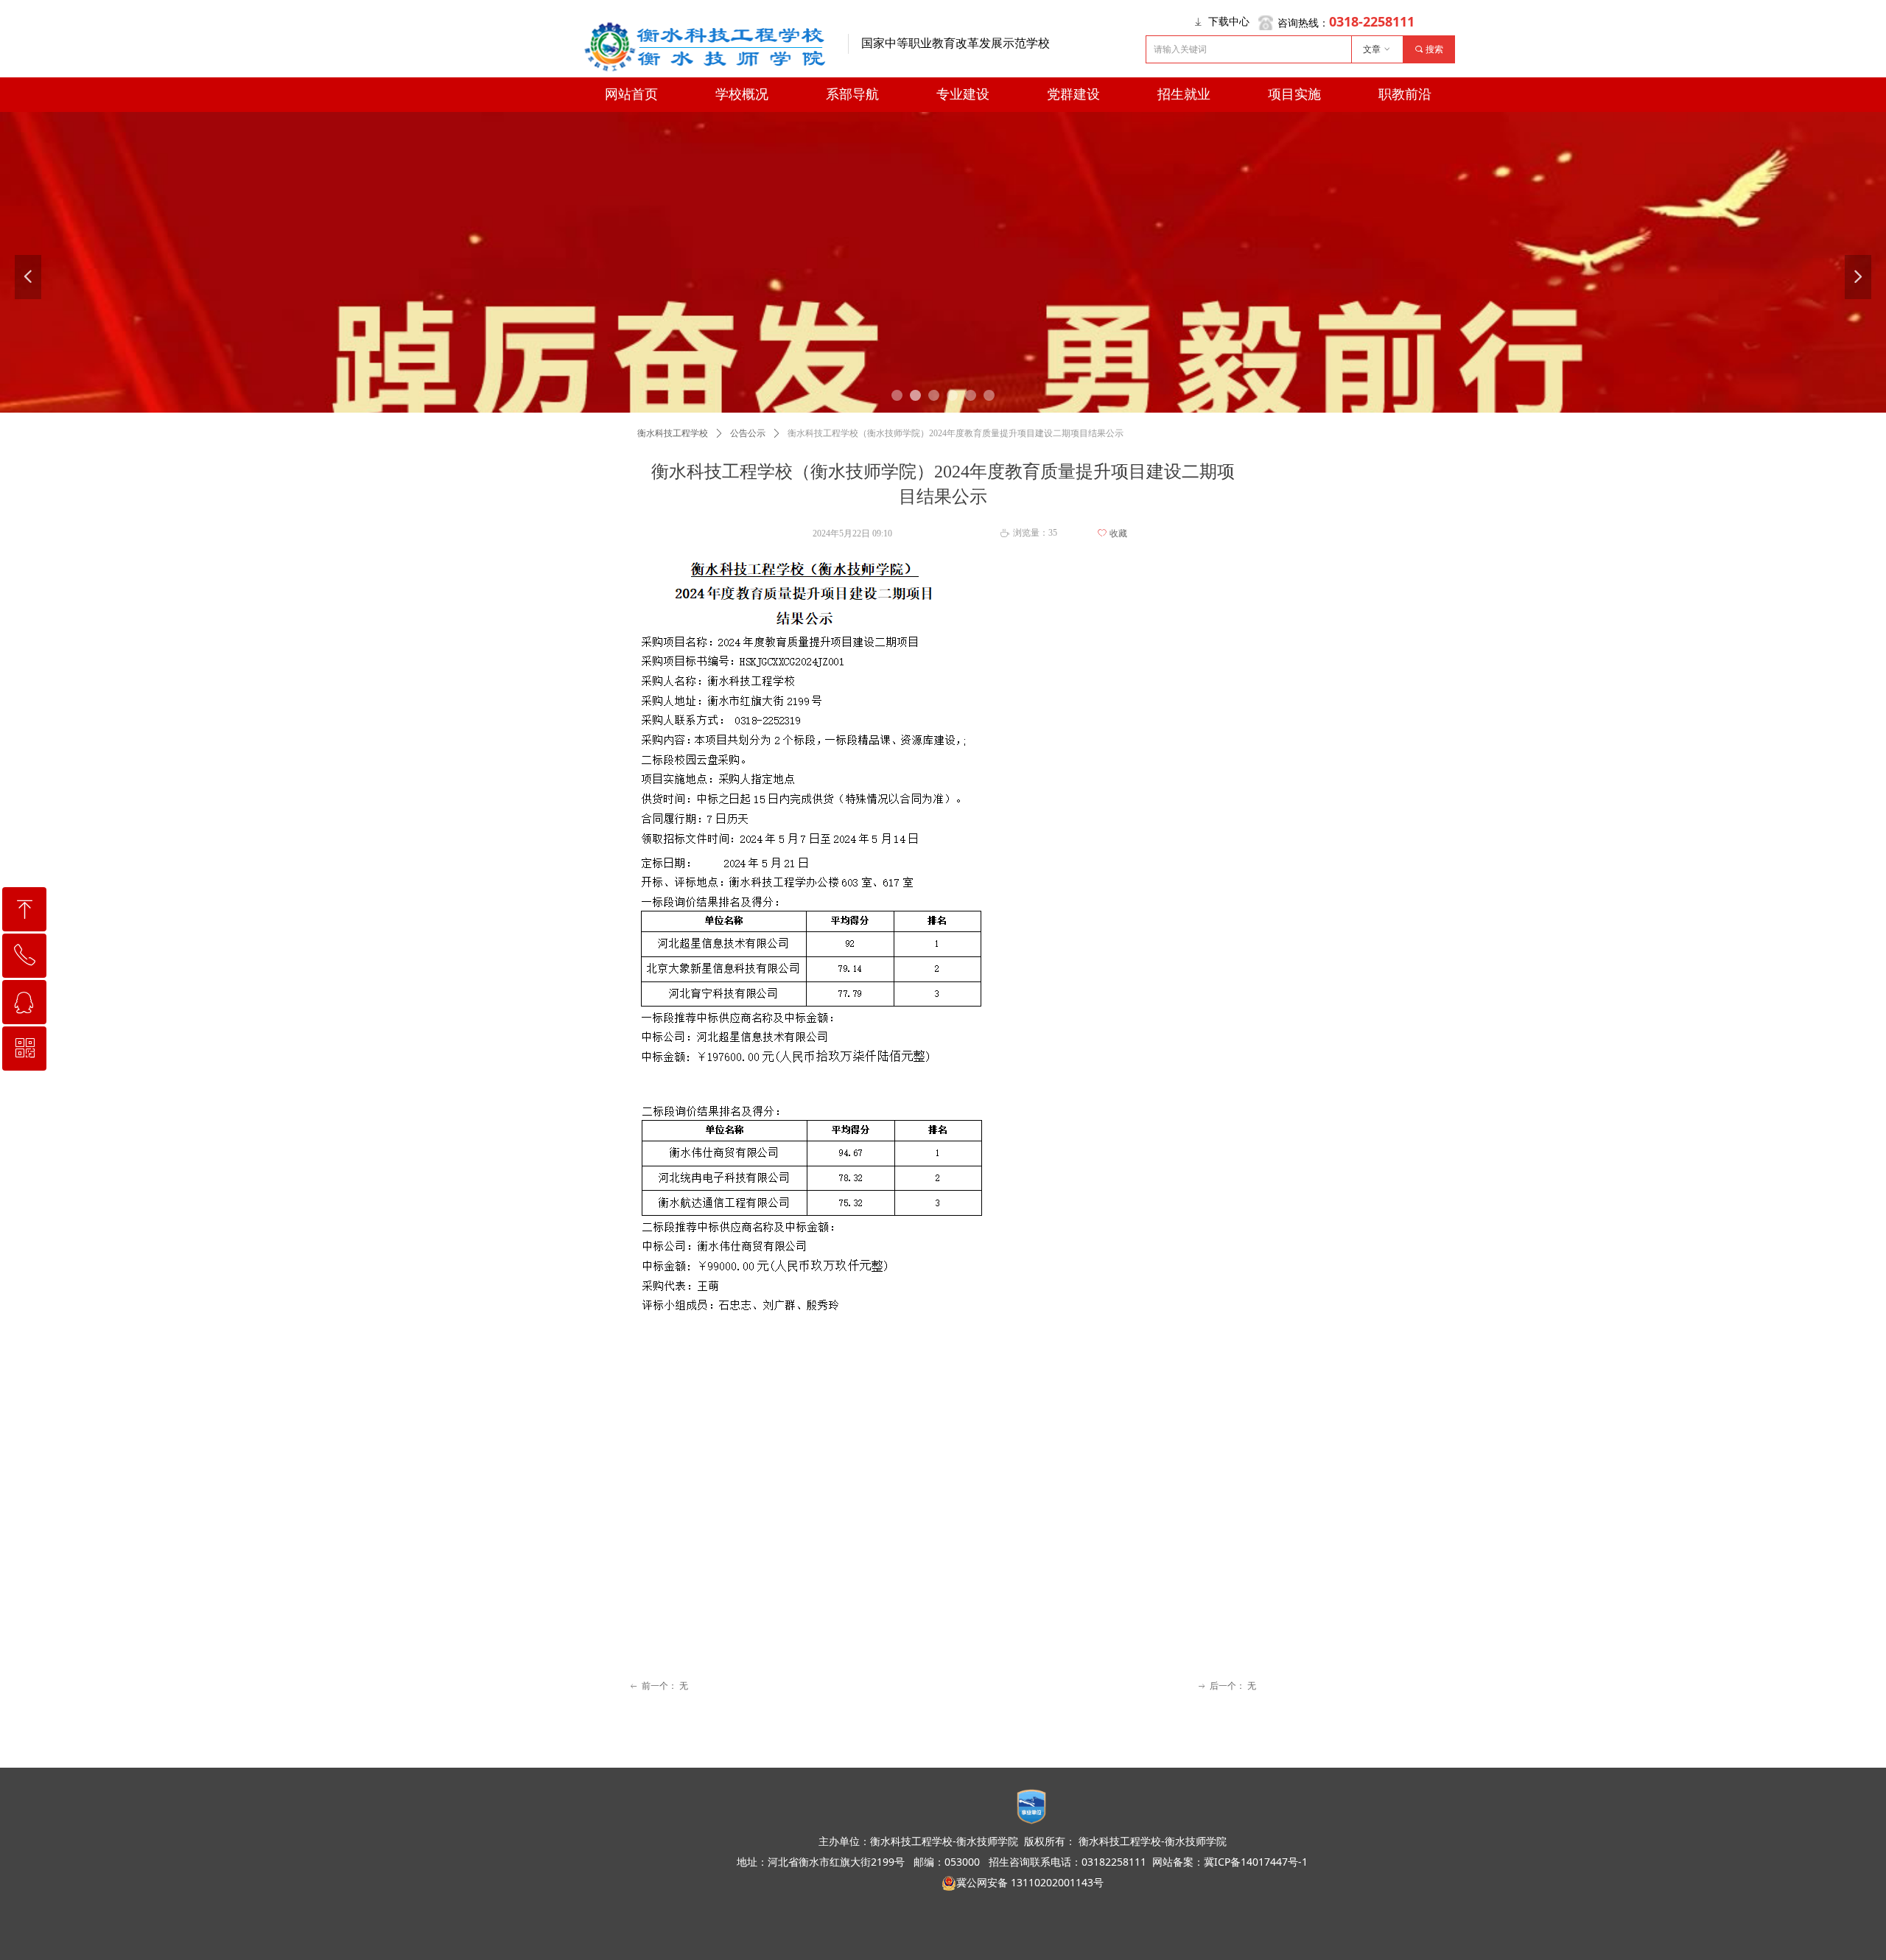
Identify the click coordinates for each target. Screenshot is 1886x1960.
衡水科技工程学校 (673, 433)
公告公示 (748, 433)
